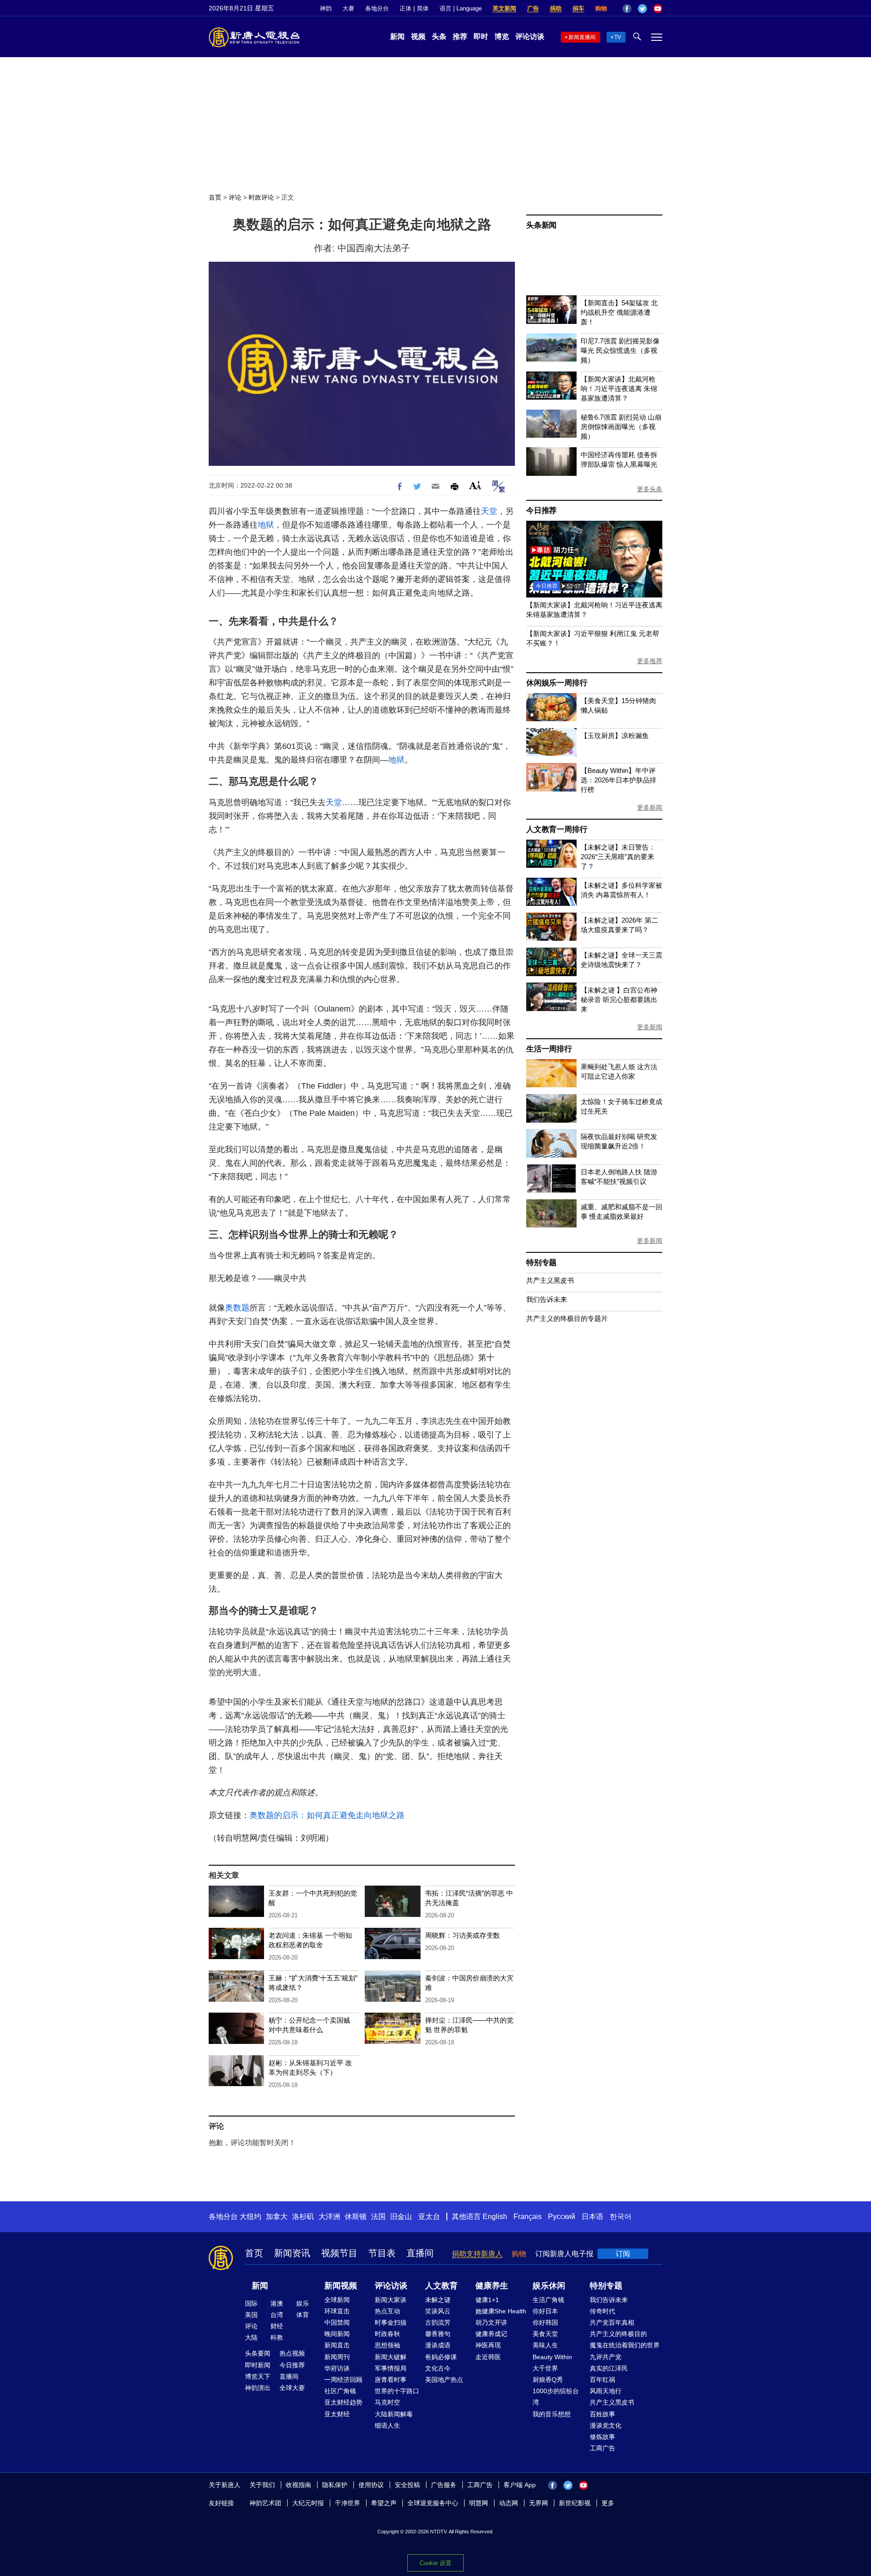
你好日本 (545, 2311)
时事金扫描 (391, 2322)
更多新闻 (650, 807)
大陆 (251, 2337)
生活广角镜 (548, 2300)
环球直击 (337, 2311)
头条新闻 (541, 225)
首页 (215, 197)
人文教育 (441, 2286)
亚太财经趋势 (343, 2402)
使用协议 (371, 2485)
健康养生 (492, 2286)
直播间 (420, 2253)
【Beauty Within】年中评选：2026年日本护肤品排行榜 (619, 780)
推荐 (460, 37)
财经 (277, 2326)
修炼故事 (602, 2437)
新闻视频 (341, 2286)
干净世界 (347, 2503)
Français (528, 2217)
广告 (533, 8)
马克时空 (387, 2402)
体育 (303, 2315)
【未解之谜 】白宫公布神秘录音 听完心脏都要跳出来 (619, 1000)
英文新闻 (504, 8)
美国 (251, 2315)
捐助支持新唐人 (477, 2254)
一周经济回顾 (343, 2380)
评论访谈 (530, 37)
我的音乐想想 (552, 2414)
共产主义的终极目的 (618, 2334)
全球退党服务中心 (433, 2503)
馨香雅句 (438, 2334)
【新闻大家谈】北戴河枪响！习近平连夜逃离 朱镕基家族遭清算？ (619, 389)
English (495, 2217)
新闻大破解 (391, 2357)
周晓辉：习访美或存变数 (462, 1935)
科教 (277, 2337)
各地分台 (377, 8)
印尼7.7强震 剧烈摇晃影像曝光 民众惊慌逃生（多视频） (620, 350)
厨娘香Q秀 (548, 2380)
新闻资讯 (292, 2253)
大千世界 (545, 2368)
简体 (423, 8)
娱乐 (303, 2303)
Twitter (642, 9)
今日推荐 (541, 511)
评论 (235, 197)
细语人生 (387, 2425)
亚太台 (429, 2217)
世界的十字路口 (397, 2391)
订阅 (623, 2254)
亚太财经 (337, 2414)
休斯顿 (356, 2217)
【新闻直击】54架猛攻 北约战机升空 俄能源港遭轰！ (619, 312)
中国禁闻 (337, 2322)
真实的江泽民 (609, 2368)
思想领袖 (387, 2345)
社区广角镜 (340, 2391)
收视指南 (298, 2485)
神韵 (326, 8)
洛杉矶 (303, 2217)
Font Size (475, 485)
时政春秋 (387, 2334)
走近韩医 (488, 2357)
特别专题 (541, 1263)
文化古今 (438, 2368)
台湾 (277, 2315)
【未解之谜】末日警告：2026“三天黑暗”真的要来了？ (618, 857)
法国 (378, 2217)
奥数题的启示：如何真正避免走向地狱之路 (327, 1815)
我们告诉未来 (547, 1299)
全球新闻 (337, 2300)
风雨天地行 (606, 2391)
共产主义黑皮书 (550, 1280)
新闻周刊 (337, 2357)
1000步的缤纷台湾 (556, 2397)
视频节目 (339, 2253)
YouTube (658, 9)
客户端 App (520, 2485)
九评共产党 (606, 2357)
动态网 (509, 2503)
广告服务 (444, 2485)
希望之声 (384, 2503)
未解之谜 (438, 2300)
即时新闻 (258, 2365)
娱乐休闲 (549, 2286)
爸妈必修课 (441, 2357)
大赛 (348, 8)
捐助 (556, 8)
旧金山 (401, 2217)
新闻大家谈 (391, 2300)
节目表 (382, 2253)
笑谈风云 (438, 2311)
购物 (601, 8)
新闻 (397, 37)
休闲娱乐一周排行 (557, 683)
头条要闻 (258, 2353)
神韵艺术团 (265, 2503)
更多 (608, 2503)
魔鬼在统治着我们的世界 (625, 2345)
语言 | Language (461, 8)
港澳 (277, 2303)
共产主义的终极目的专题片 (567, 1318)
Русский (562, 2217)
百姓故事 (602, 2414)
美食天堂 (545, 2334)
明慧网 (479, 2503)
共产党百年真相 (612, 2322)
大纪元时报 (308, 2503)
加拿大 (277, 2217)
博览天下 (258, 2376)
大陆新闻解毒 (394, 2414)
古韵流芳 (438, 2322)
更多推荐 (650, 661)
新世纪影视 (575, 2503)
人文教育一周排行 (557, 829)
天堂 (489, 511)
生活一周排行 (549, 1049)
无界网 (538, 2503)
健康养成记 (491, 2334)
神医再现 (488, 2345)
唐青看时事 (391, 2380)
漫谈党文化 (606, 2425)
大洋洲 (329, 2217)
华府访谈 (337, 2368)
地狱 (266, 525)
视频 (418, 37)
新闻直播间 (582, 37)
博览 (502, 37)
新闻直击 (337, 2345)
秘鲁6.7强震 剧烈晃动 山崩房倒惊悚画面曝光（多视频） (621, 427)
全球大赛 (292, 2388)
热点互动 (387, 2311)
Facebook (627, 9)
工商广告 (602, 2448)
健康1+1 (487, 2300)
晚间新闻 (337, 2334)
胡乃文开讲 (491, 2322)
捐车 (578, 8)
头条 (439, 37)
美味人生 (545, 2345)
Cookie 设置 (435, 2563)
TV (618, 37)
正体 (406, 8)
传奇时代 (602, 2311)
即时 (481, 37)
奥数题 (237, 1308)
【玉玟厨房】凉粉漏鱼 (615, 736)
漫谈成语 (438, 2345)
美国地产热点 (444, 2380)
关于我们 (262, 2485)
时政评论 (261, 197)
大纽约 (250, 2217)
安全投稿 (407, 2485)
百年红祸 (602, 2380)
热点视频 (292, 2353)
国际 (251, 2303)
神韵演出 (258, 2388)
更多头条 (650, 489)
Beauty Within (552, 2357)
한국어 (621, 2217)
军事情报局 (391, 2368)
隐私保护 (335, 2485)
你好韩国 (545, 2322)
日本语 (592, 2217)
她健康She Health (501, 2311)
